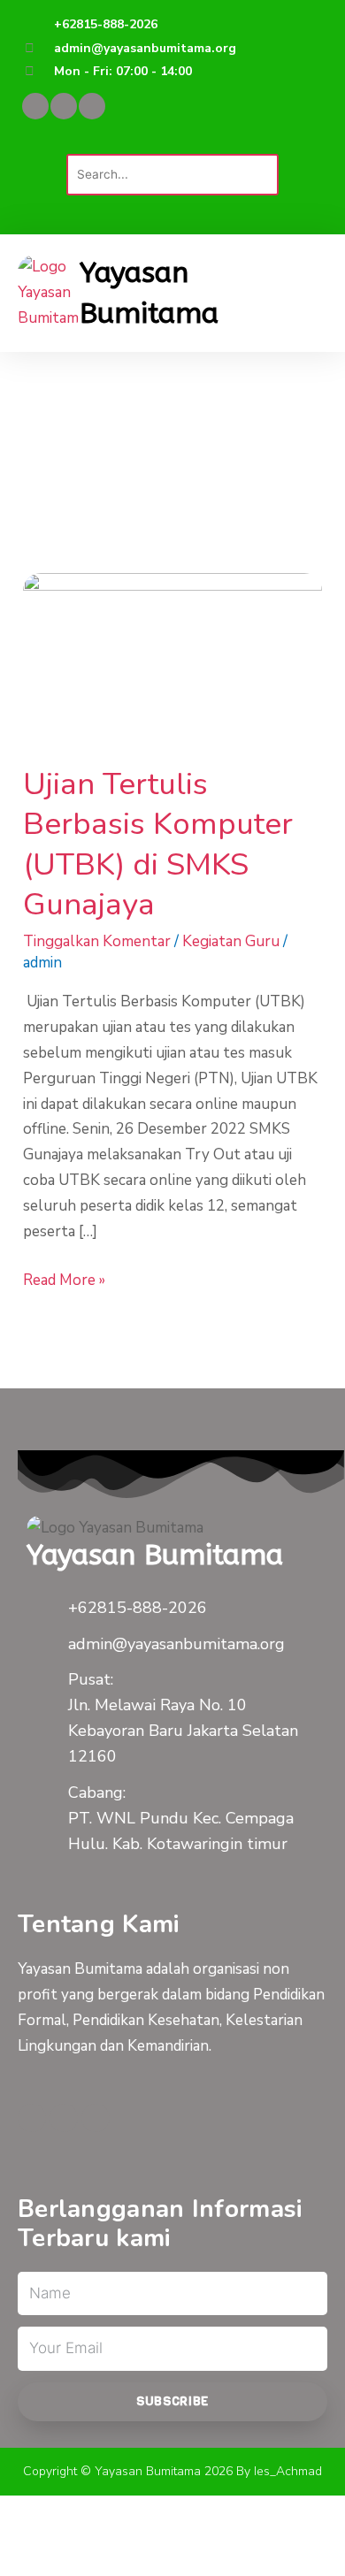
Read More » (64, 1279)
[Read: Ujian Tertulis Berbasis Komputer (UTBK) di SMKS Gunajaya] (172, 656)
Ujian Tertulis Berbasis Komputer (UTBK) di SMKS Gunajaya (158, 845)
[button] (172, 141)
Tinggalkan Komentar (97, 941)
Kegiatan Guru (231, 941)
